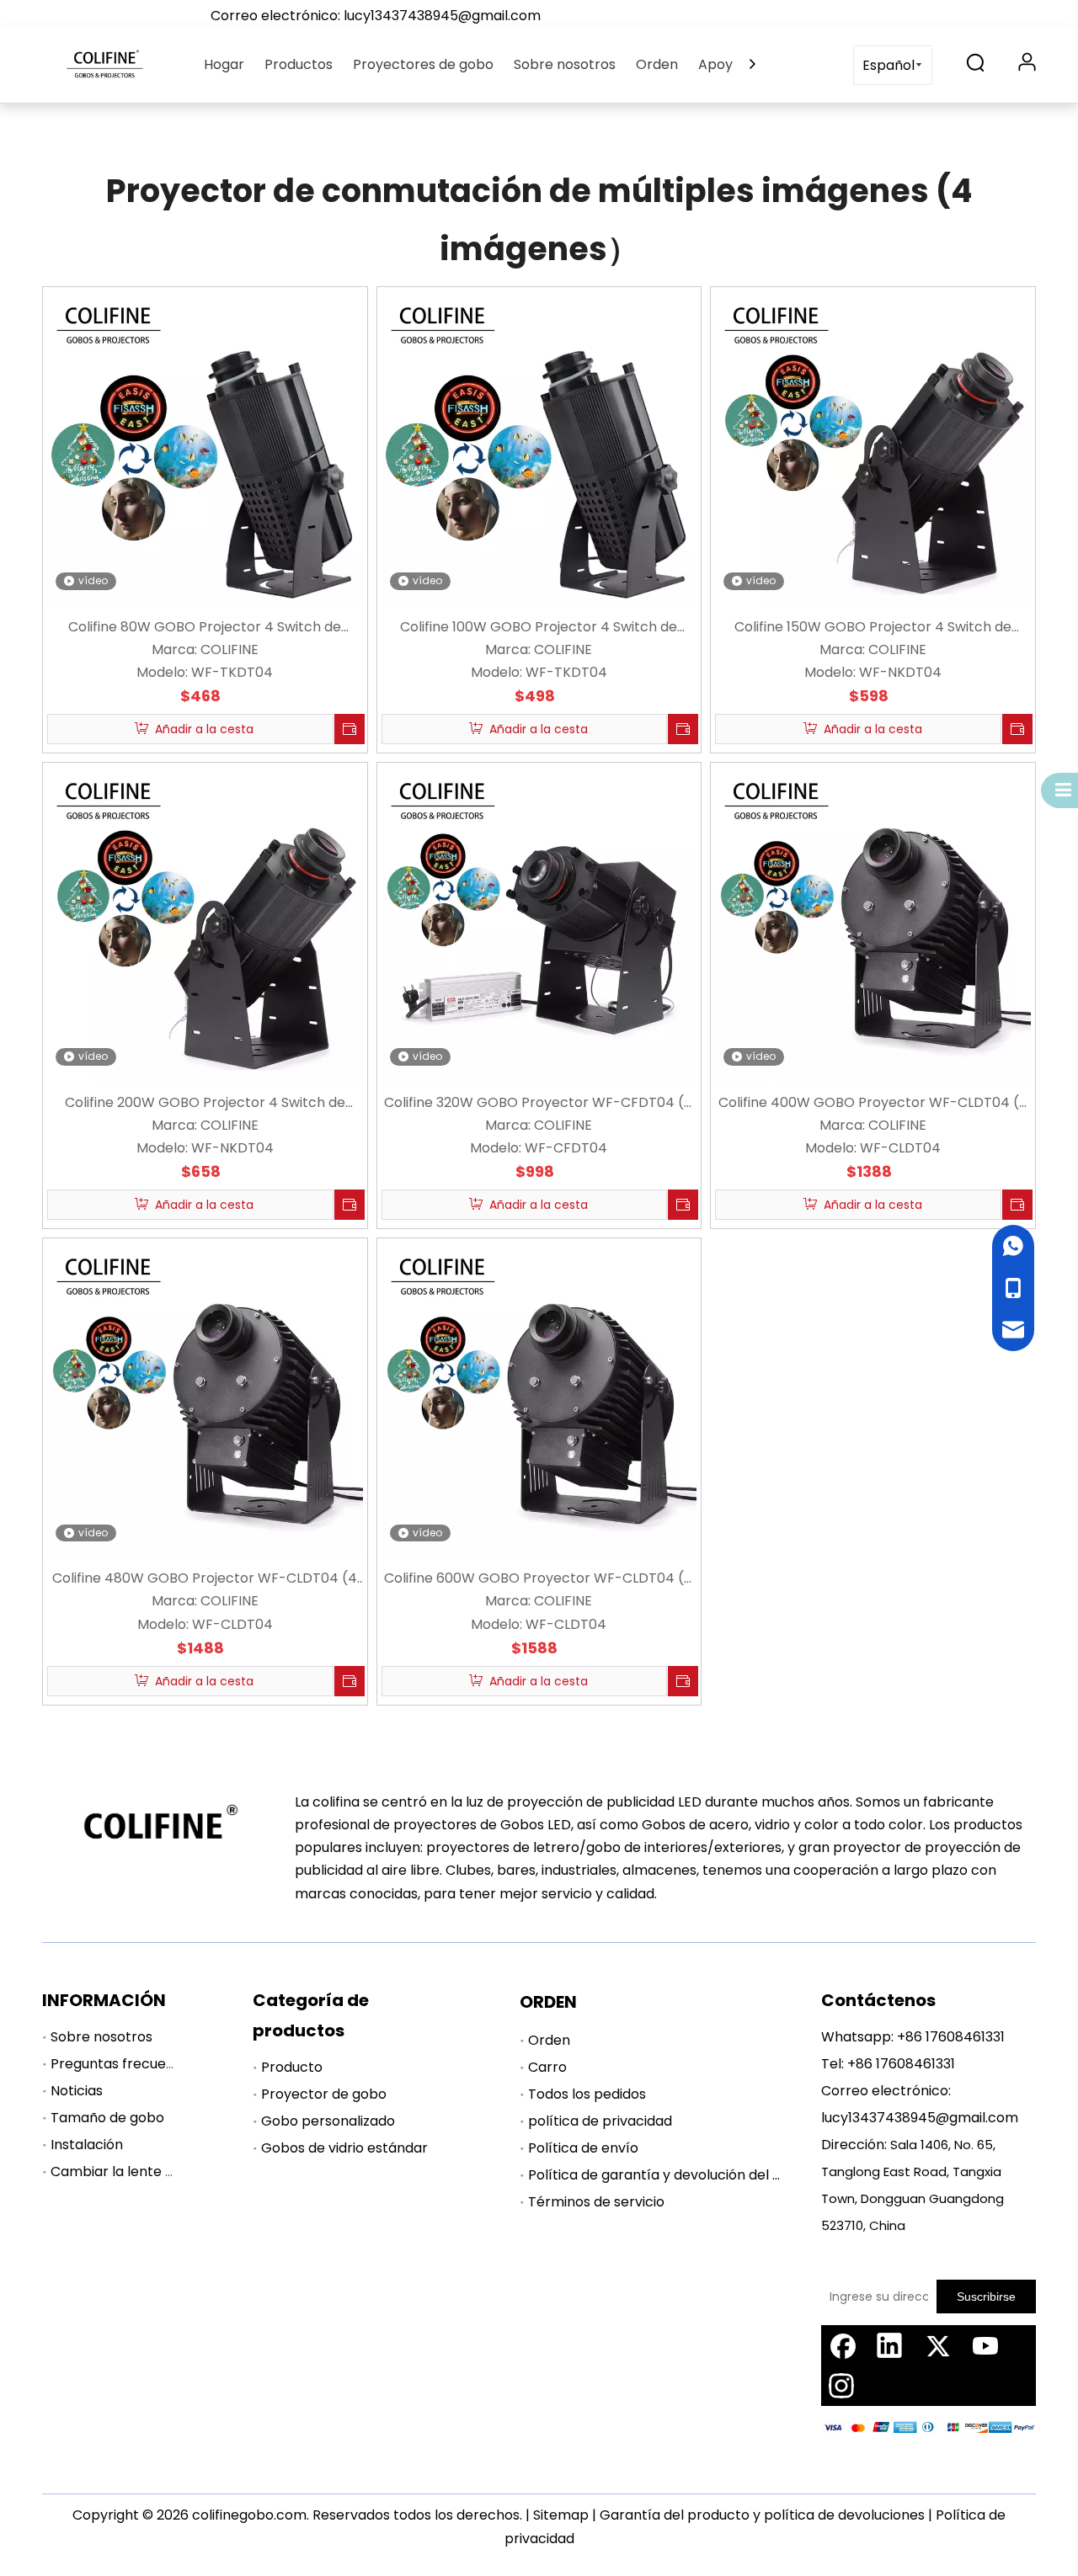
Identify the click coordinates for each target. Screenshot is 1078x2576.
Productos (299, 64)
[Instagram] (841, 2386)
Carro (547, 2067)
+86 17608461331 (951, 2037)
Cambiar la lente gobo (125, 2172)
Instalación (87, 2145)
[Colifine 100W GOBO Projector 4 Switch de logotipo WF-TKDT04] (539, 448)
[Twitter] (937, 2345)
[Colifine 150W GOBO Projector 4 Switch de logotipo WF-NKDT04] (873, 448)
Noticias (77, 2091)
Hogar (224, 64)
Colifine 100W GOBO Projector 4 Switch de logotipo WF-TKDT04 (539, 628)
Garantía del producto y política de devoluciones (762, 2515)
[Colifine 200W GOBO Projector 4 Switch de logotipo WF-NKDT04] (205, 924)
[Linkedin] (889, 2345)
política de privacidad (600, 2121)
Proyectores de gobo (423, 64)
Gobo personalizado (328, 2121)
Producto (292, 2067)
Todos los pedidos (587, 2094)
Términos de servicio (596, 2202)
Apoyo (720, 64)
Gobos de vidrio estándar (344, 2148)
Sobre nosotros (565, 64)
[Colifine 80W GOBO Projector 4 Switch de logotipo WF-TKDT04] (205, 448)
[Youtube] (985, 2345)
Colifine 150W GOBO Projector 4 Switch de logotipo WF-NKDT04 (873, 628)
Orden (657, 64)
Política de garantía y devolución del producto (681, 2175)
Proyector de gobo (324, 2094)
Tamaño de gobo (107, 2118)
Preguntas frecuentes (123, 2064)
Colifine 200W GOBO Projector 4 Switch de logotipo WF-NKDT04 (205, 1103)
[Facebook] (841, 2345)
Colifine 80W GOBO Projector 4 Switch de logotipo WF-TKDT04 (205, 628)
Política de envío (583, 2148)
